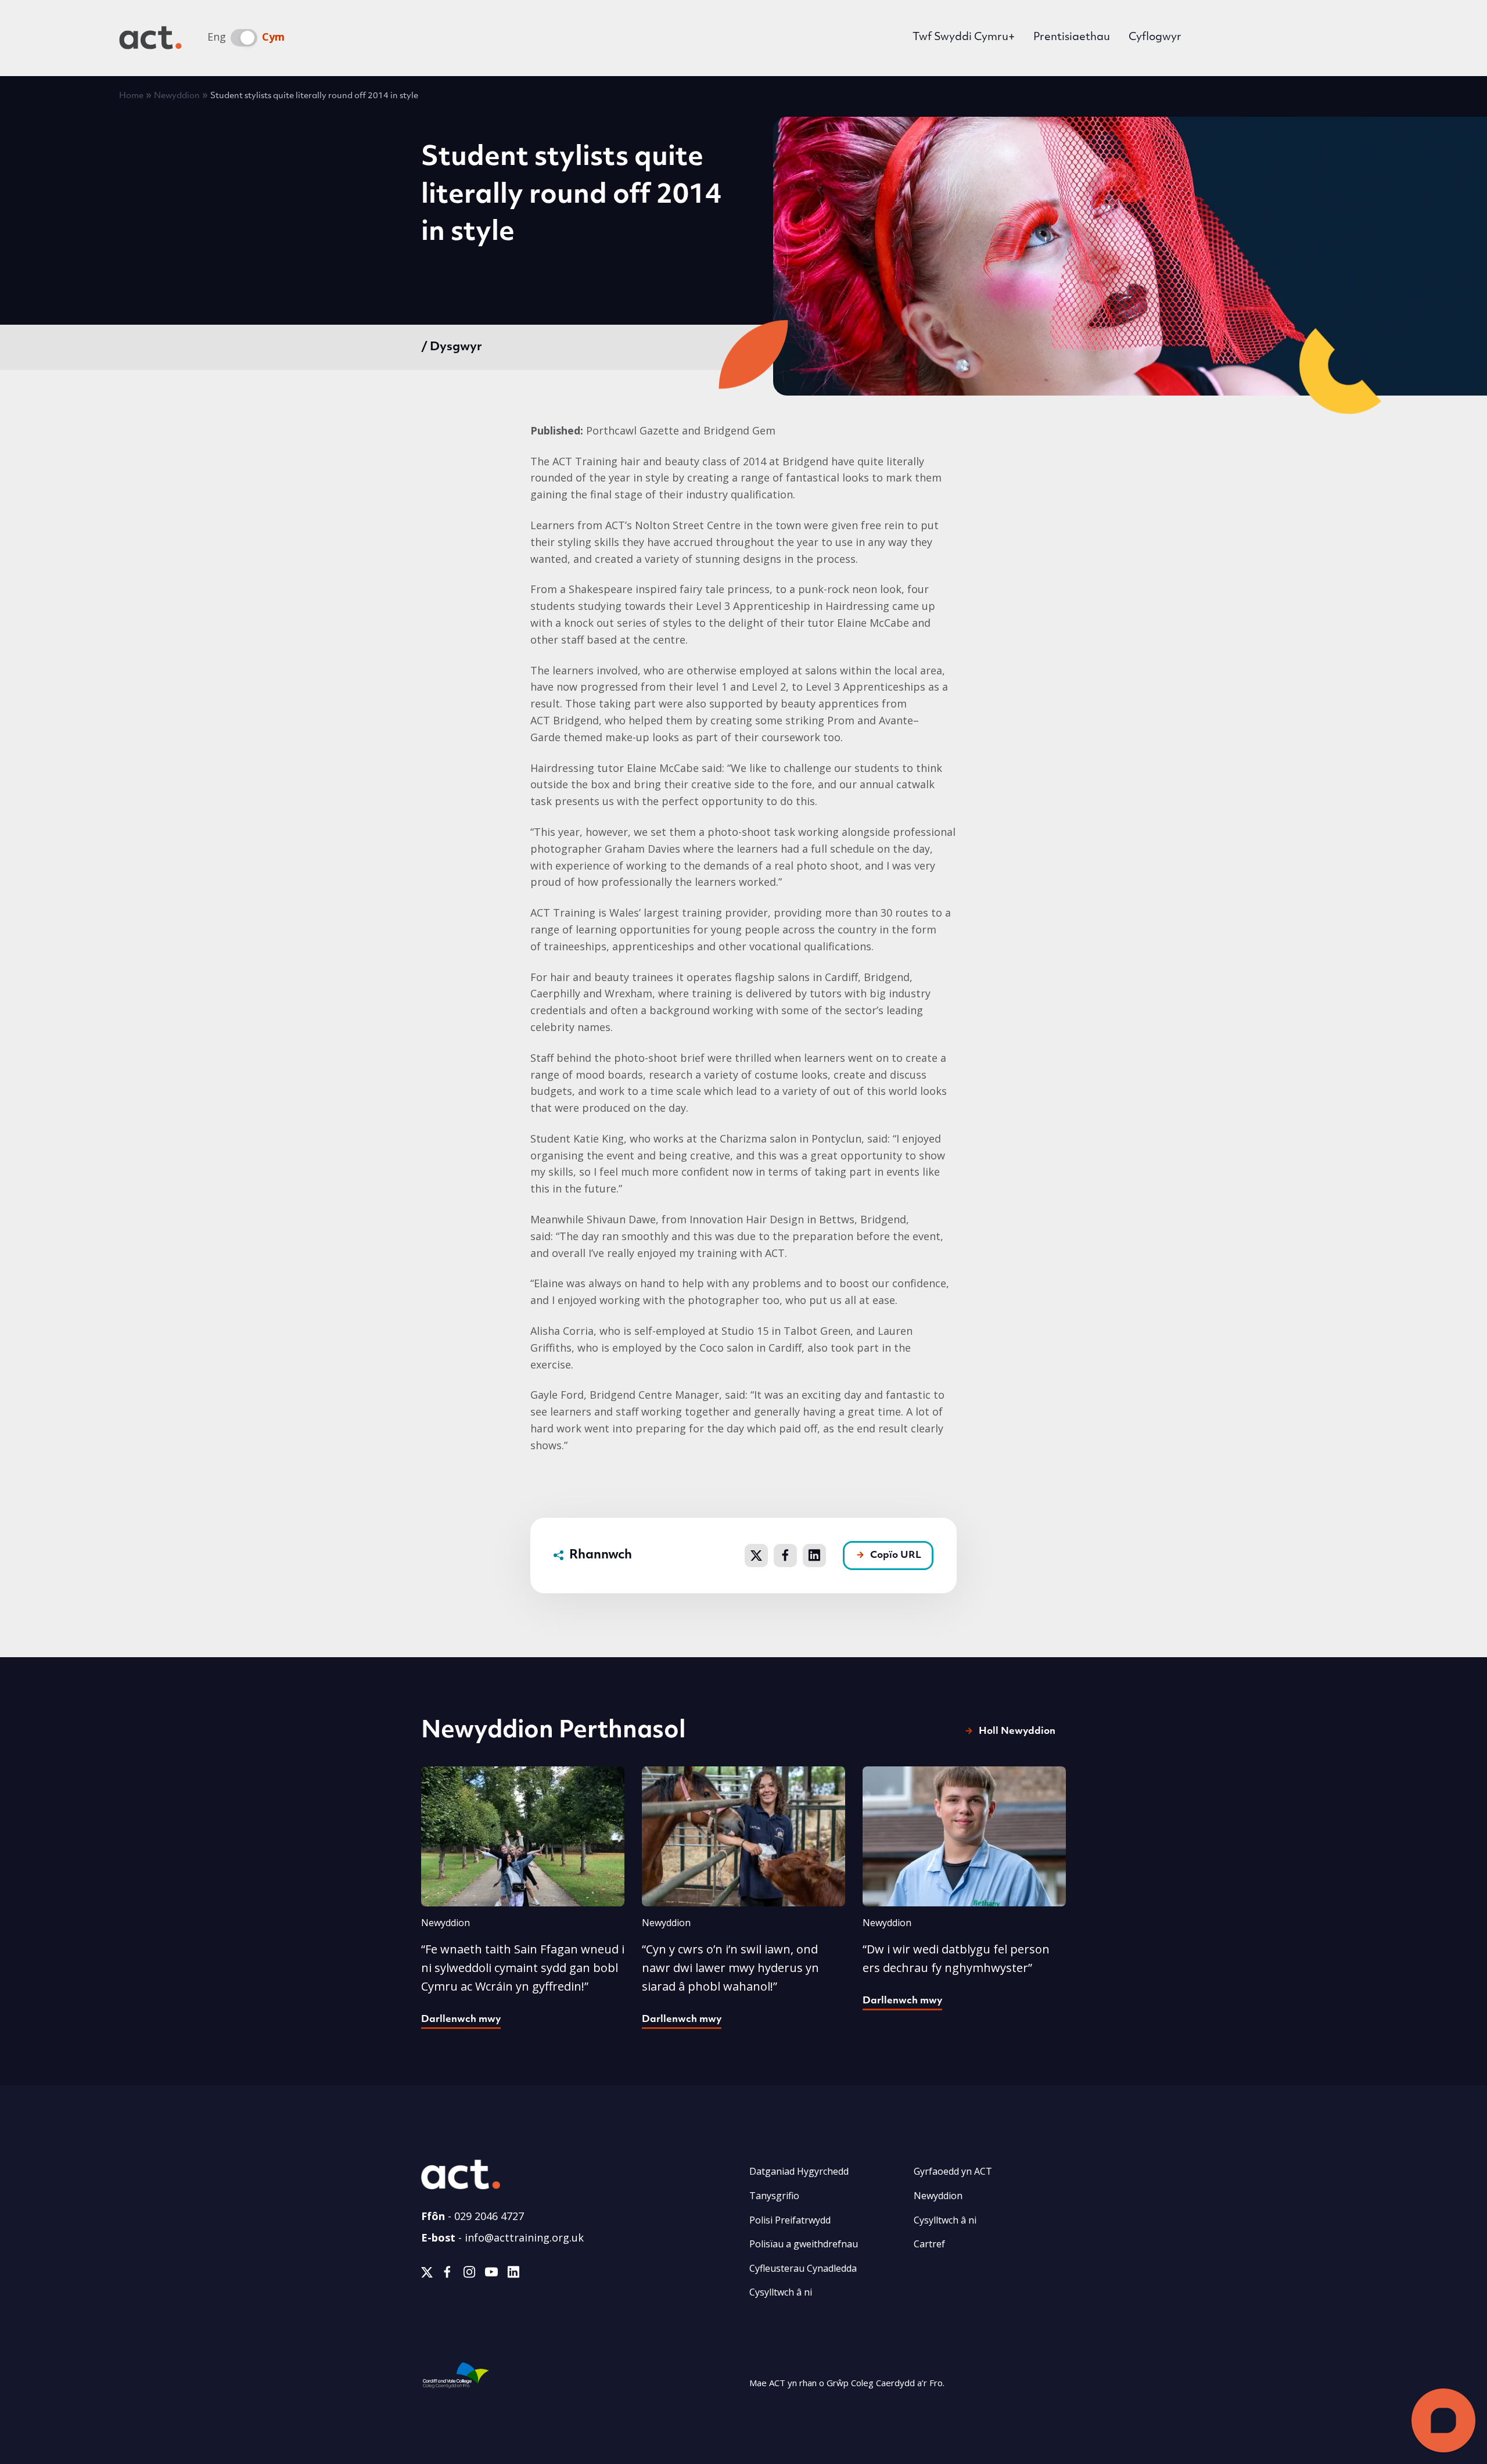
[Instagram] (469, 2274)
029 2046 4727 (489, 2216)
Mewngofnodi (1250, 39)
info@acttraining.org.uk (524, 2237)
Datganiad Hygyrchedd (799, 2171)
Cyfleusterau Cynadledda (803, 2268)
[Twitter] (427, 2274)
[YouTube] (491, 2274)
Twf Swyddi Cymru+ (964, 38)
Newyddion (177, 96)
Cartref (929, 2244)
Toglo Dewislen (1350, 38)
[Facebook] (447, 2274)
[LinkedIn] (513, 2274)
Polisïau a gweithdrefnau (804, 2244)
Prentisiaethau (1072, 38)
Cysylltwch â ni (781, 2292)
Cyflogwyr (1155, 38)
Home (131, 96)
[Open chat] (1443, 2420)
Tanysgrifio (774, 2196)
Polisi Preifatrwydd (790, 2220)
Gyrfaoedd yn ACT (953, 2171)
